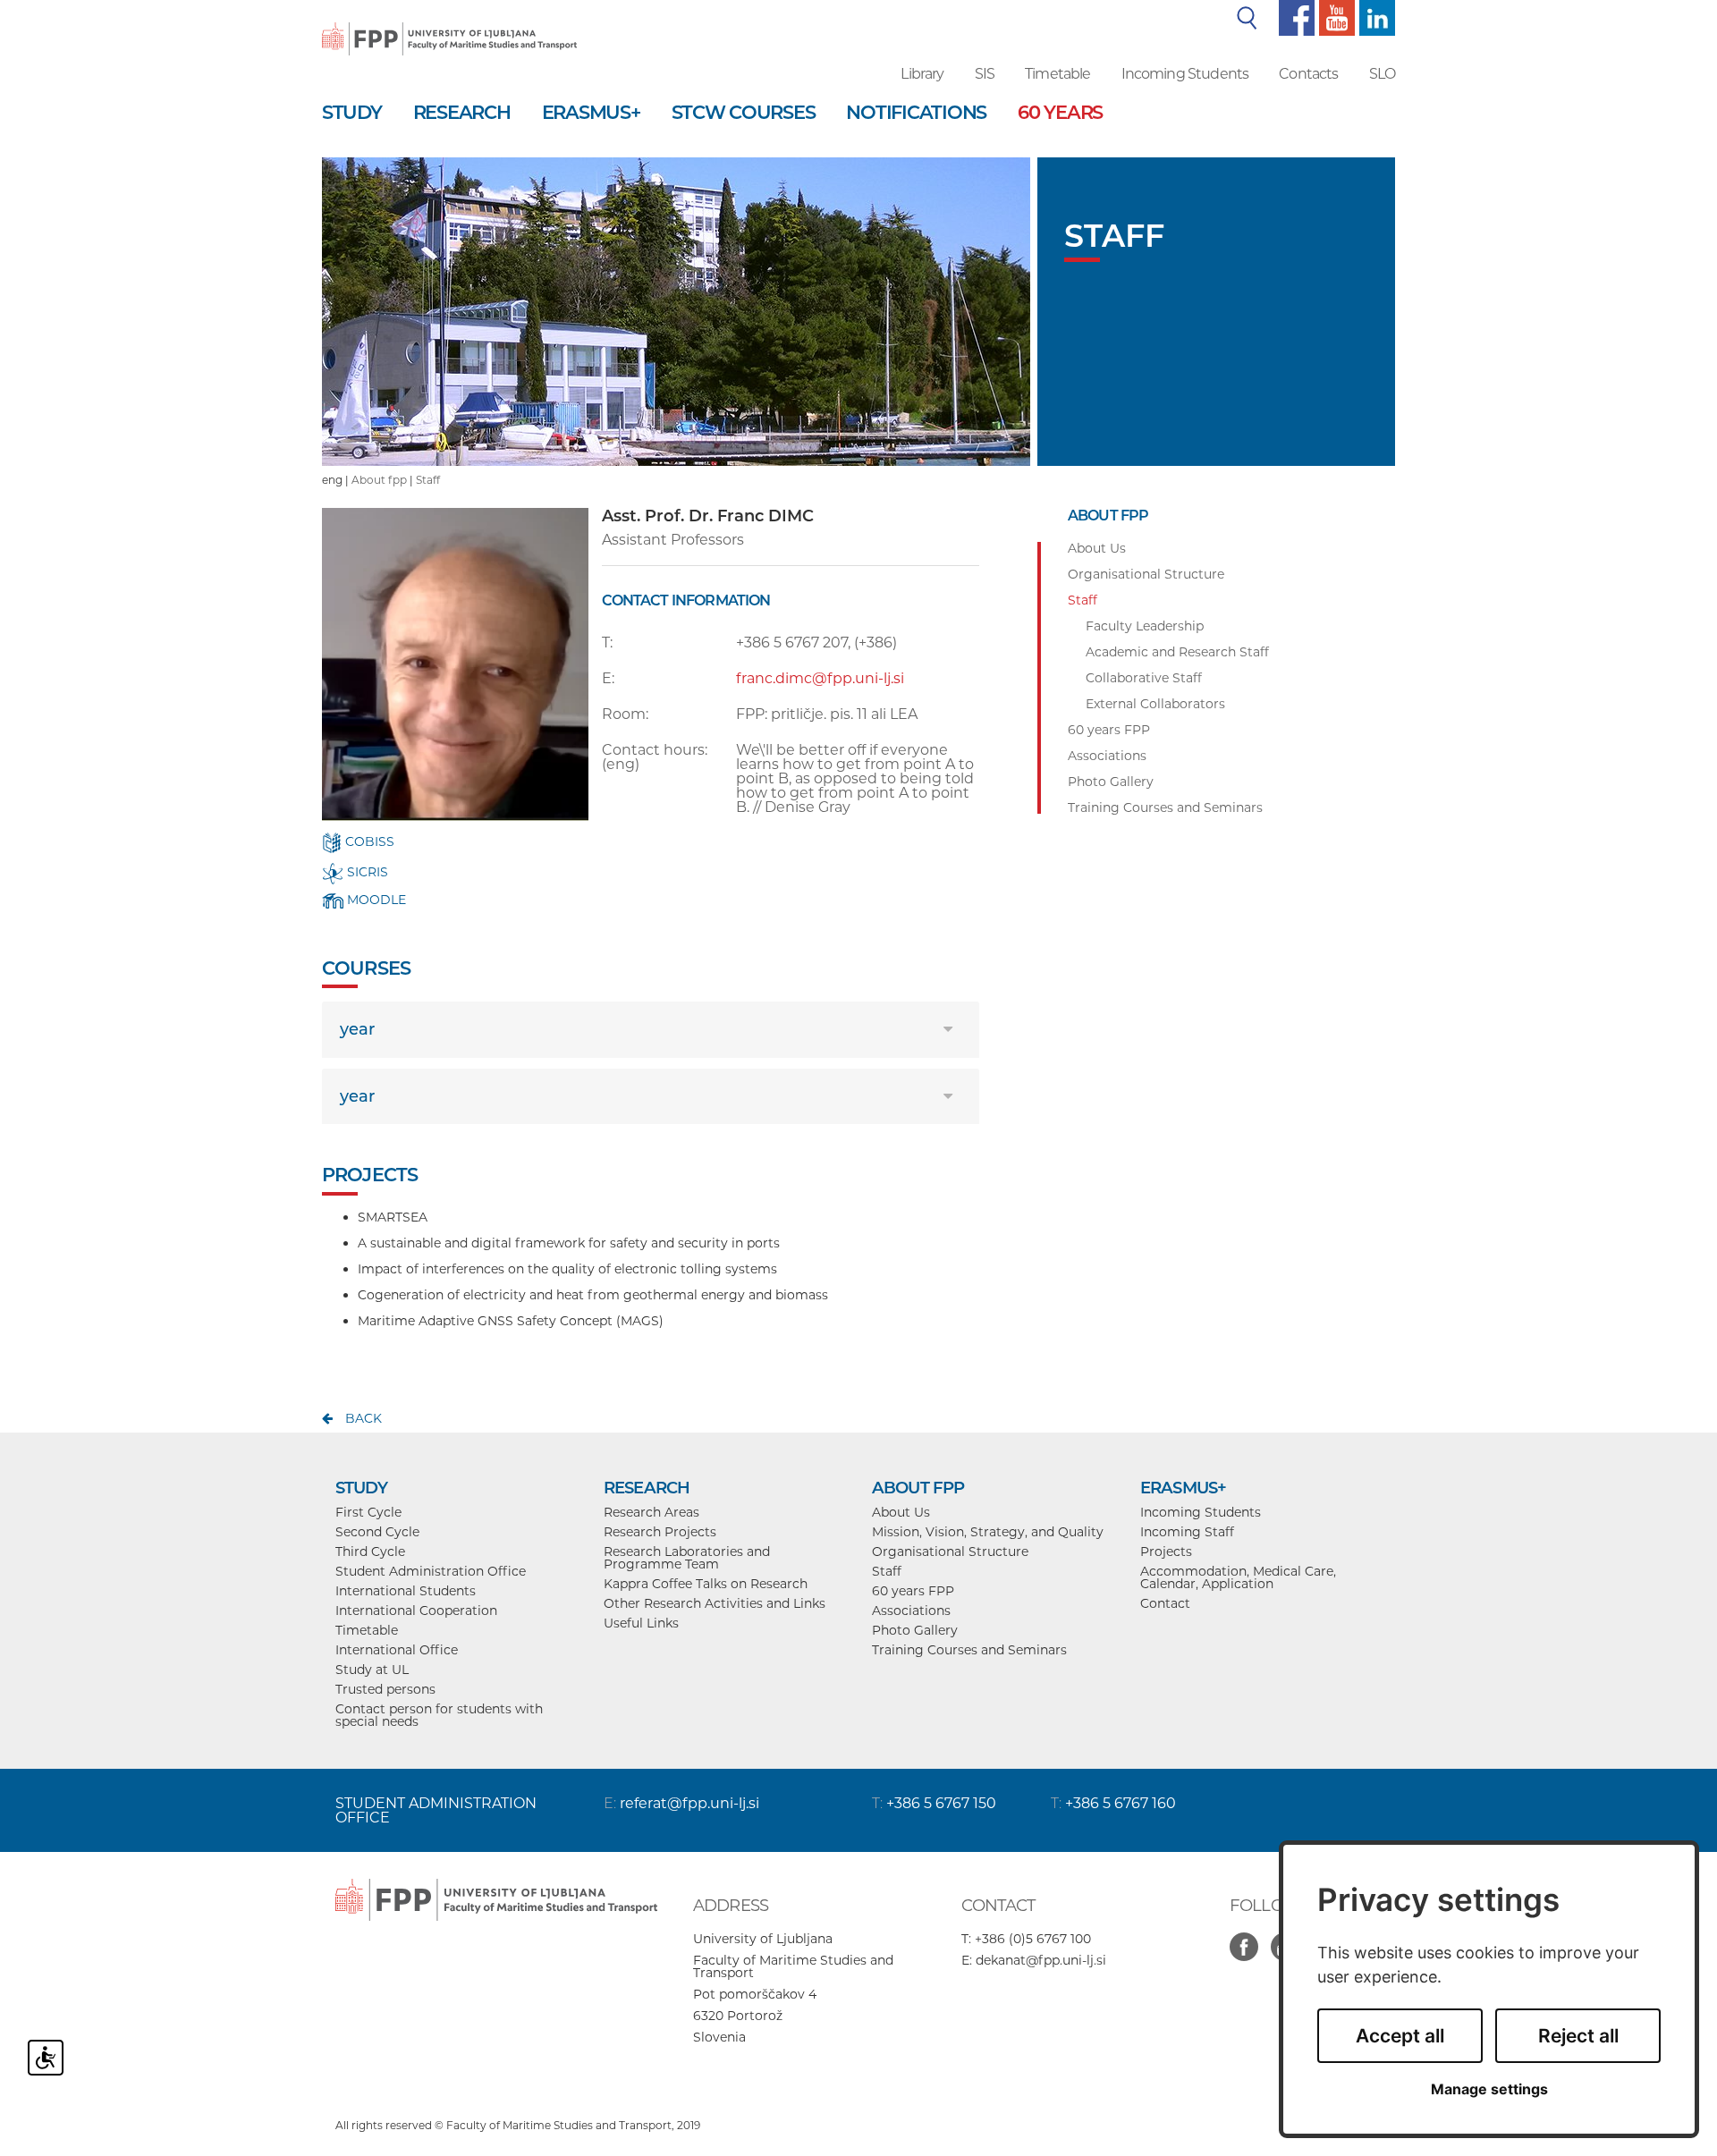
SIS (985, 74)
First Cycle (368, 1512)
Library (922, 74)
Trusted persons (385, 1689)
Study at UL (372, 1670)
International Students (406, 1591)
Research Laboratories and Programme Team (687, 1558)
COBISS (368, 841)
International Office (397, 1650)
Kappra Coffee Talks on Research (706, 1584)
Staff (428, 480)
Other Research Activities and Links (715, 1603)
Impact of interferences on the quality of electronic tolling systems (567, 1269)
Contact (1165, 1603)
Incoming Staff (1187, 1532)
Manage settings (1489, 2089)
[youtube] (1335, 17)
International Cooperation (416, 1611)
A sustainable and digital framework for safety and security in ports (569, 1243)
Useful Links (641, 1623)
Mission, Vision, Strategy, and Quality (988, 1532)
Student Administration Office (431, 1571)
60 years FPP (913, 1591)
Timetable (1057, 74)
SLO (1382, 74)
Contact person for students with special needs (439, 1715)
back (364, 1418)
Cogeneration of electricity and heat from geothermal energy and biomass (593, 1295)
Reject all (1578, 2036)
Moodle (375, 900)
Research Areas (651, 1512)
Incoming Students (1185, 74)
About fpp (379, 480)
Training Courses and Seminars (969, 1650)
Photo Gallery (915, 1630)
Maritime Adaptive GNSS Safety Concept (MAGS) (511, 1321)
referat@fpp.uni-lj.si (689, 1803)
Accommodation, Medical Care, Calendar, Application (1238, 1577)
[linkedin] (1375, 17)
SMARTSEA (393, 1217)
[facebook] (1294, 17)
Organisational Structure (950, 1551)
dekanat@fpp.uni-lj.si (1041, 1960)
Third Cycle (370, 1551)
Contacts (1308, 74)
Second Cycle (377, 1532)
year (357, 1029)
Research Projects (660, 1532)
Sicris (366, 872)
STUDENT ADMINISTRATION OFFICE (436, 1810)
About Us (901, 1512)
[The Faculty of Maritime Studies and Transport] (449, 27)
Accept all (1400, 2036)
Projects (1166, 1551)
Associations (911, 1611)
